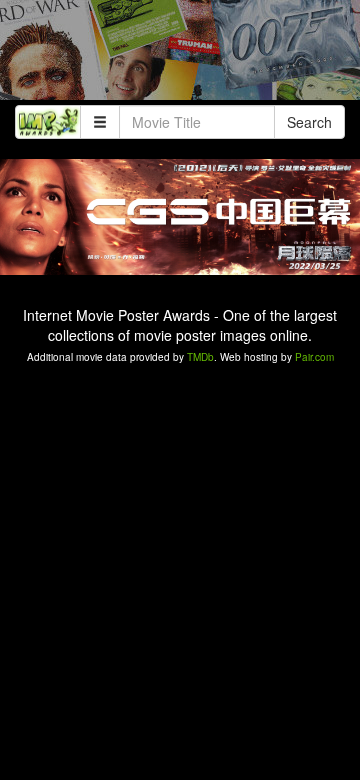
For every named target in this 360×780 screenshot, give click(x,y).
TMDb (200, 357)
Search (309, 122)
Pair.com (314, 357)
